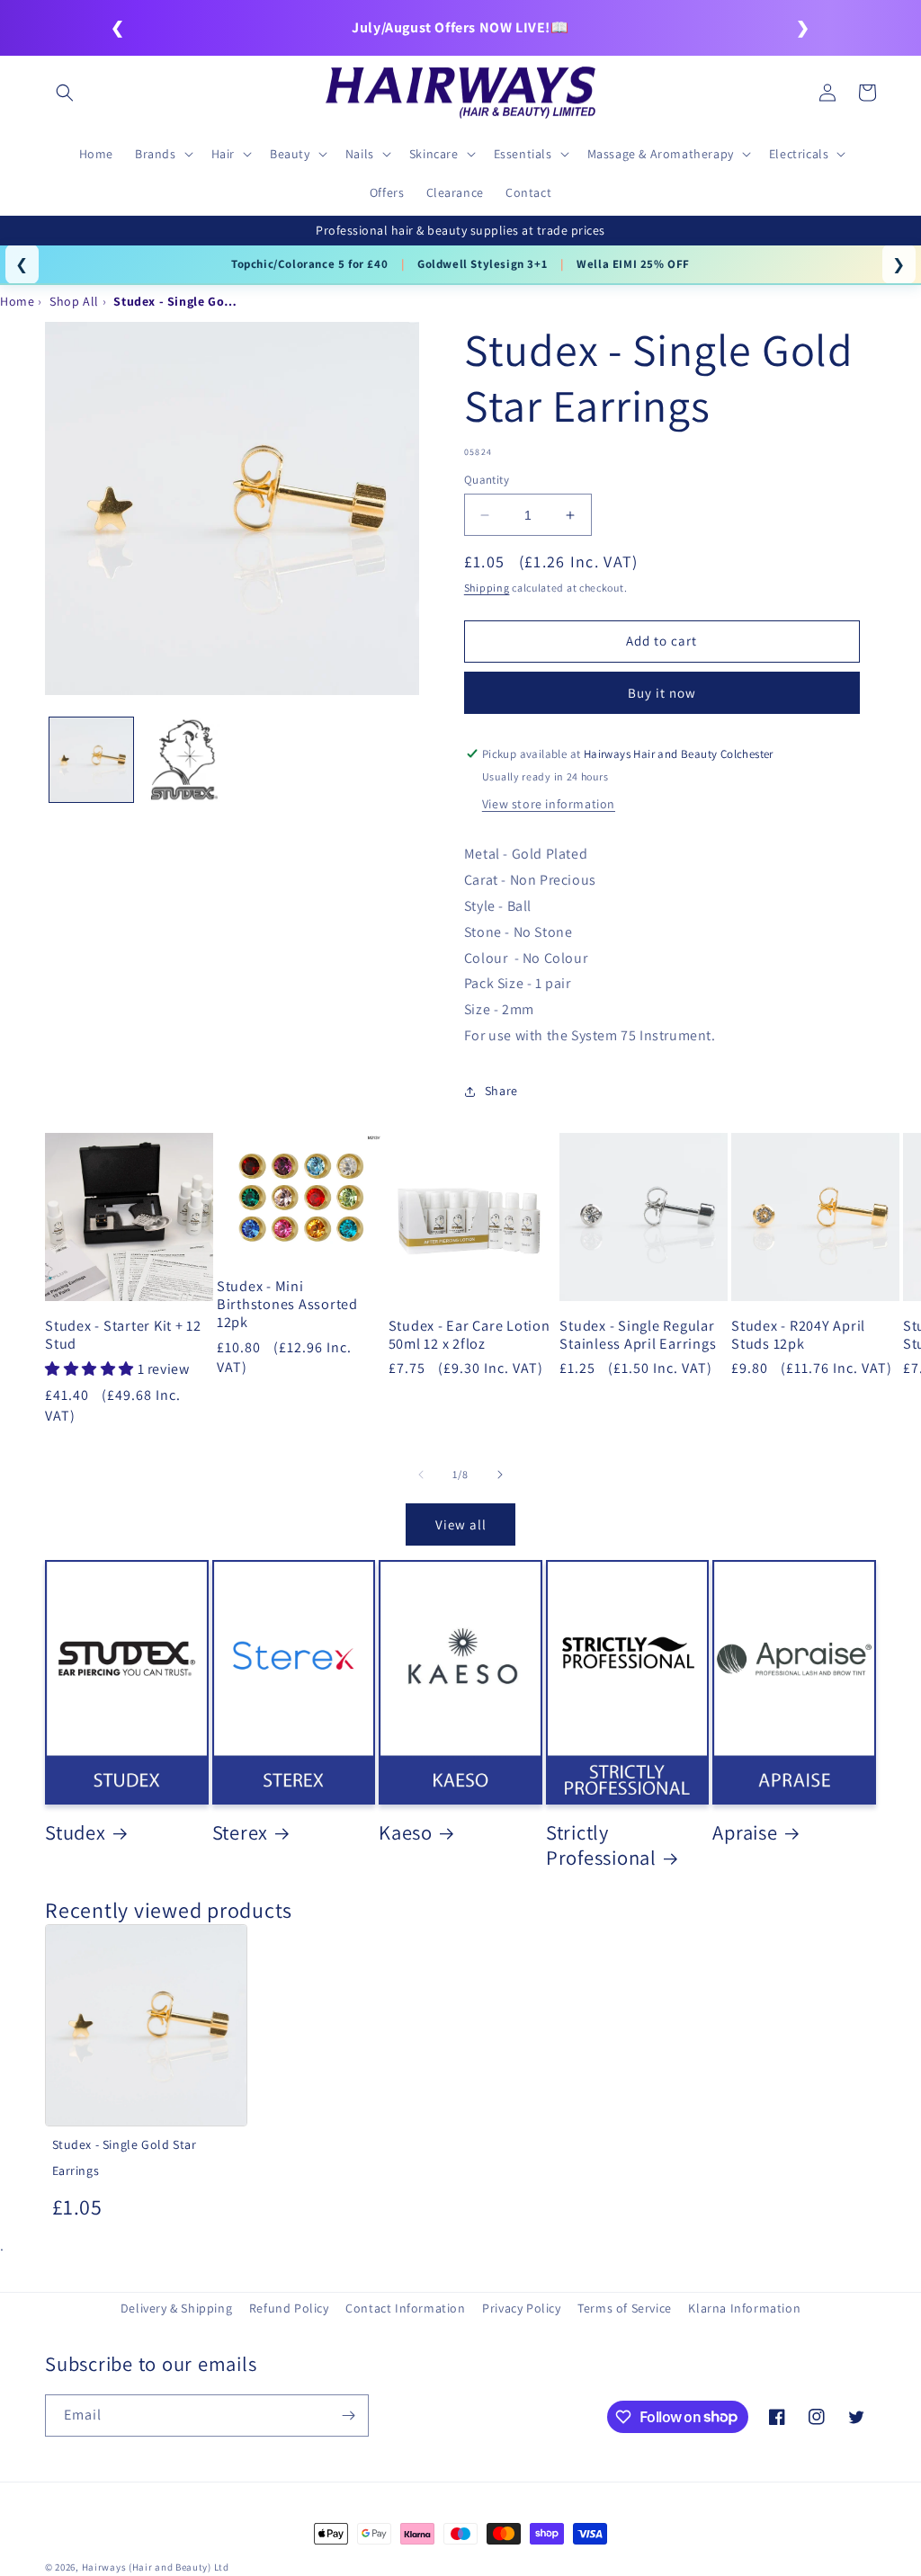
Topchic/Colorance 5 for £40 (309, 264)
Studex (76, 1832)
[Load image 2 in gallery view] (184, 759)
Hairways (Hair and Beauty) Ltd (156, 2567)
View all (461, 1524)
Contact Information (405, 2308)
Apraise (745, 1832)
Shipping (487, 588)
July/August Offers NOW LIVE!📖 (460, 27)
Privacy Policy (521, 2308)
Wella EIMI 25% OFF (633, 264)
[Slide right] (500, 1475)
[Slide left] (421, 1475)
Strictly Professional (601, 1845)
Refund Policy (289, 2308)
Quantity (487, 480)
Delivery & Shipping (176, 2308)
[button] (65, 93)
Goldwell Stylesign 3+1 (482, 264)
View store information (549, 804)
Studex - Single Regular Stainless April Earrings (638, 1334)
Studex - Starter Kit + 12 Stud (123, 1334)
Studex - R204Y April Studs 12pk (798, 1334)
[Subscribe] (348, 2416)
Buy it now (662, 693)
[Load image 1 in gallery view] (91, 759)
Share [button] (501, 1091)
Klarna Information (744, 2308)
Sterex (241, 1832)
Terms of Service (625, 2308)
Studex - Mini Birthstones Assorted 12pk (287, 1304)
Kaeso (406, 1832)
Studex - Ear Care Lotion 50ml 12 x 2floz (469, 1334)
